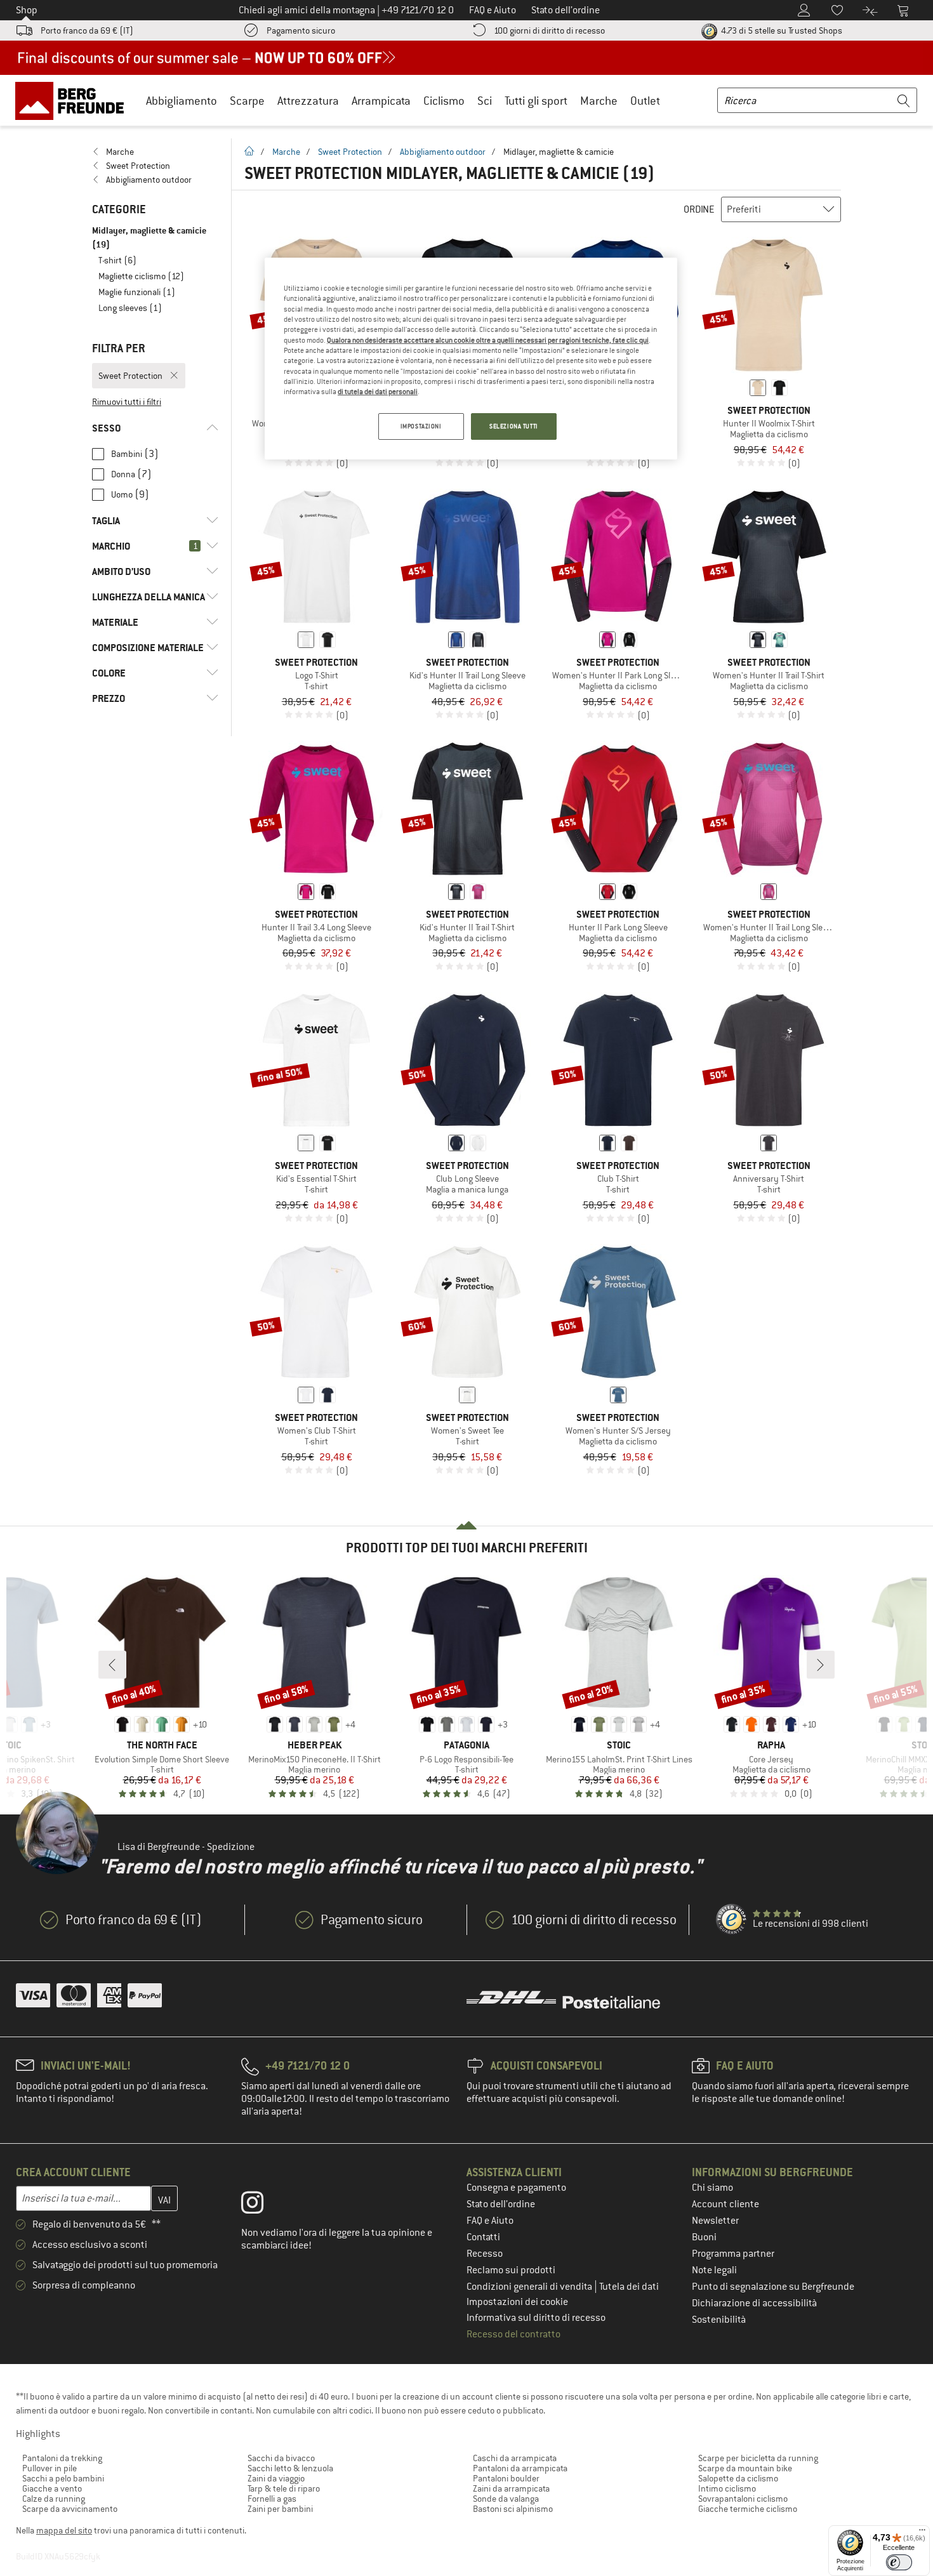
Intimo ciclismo (727, 2488)
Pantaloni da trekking (62, 2458)
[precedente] (112, 1665)
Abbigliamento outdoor (443, 152)
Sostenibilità (719, 2320)
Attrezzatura (308, 101)
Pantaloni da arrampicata (520, 2468)
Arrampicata (381, 101)
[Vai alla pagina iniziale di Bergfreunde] (74, 100)
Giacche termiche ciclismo (748, 2509)
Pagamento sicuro (301, 30)
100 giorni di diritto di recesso (549, 30)
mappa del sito (64, 2530)
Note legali (714, 2270)
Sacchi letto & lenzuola (290, 2468)
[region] (471, 359)
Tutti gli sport (536, 101)
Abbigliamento (182, 101)
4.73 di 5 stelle (781, 30)
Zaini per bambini (280, 2509)
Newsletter (715, 2221)
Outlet (645, 101)
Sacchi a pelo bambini (63, 2478)
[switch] (899, 2562)
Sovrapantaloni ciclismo (743, 2499)
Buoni (704, 2237)
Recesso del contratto (513, 2334)
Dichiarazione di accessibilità (754, 2303)
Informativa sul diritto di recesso (536, 2318)
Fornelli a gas (272, 2499)
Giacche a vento (52, 2488)
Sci (485, 101)
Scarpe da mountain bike (745, 2468)
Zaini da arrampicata (511, 2488)
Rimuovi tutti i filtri (127, 402)
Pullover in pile (50, 2468)
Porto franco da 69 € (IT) (87, 30)
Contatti (483, 2237)
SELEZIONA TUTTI (514, 426)
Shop (27, 10)
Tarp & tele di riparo (284, 2488)
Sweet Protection (350, 152)
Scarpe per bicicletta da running (758, 2458)
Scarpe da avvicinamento (70, 2509)
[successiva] (821, 1665)
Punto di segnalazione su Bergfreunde (773, 2287)
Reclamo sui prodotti (511, 2270)
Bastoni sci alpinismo (513, 2509)
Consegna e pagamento (516, 2188)
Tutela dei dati (629, 2287)
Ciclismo (444, 101)
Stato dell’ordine (501, 2204)
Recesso (485, 2254)
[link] (155, 152)
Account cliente (725, 2204)
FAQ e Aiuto (490, 2221)
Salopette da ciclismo (738, 2478)
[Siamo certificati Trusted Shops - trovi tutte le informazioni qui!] (732, 1920)
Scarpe (247, 101)
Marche (599, 101)
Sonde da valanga (506, 2499)
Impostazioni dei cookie (517, 2302)
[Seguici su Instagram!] (262, 2205)
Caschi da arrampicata (515, 2458)
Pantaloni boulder (506, 2478)
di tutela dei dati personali (378, 392)
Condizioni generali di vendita (530, 2287)
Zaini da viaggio (276, 2478)
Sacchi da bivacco (281, 2458)
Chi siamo (712, 2188)
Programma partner (733, 2254)
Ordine (699, 209)
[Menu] (922, 2533)
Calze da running (54, 2499)
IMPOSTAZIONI (421, 426)
